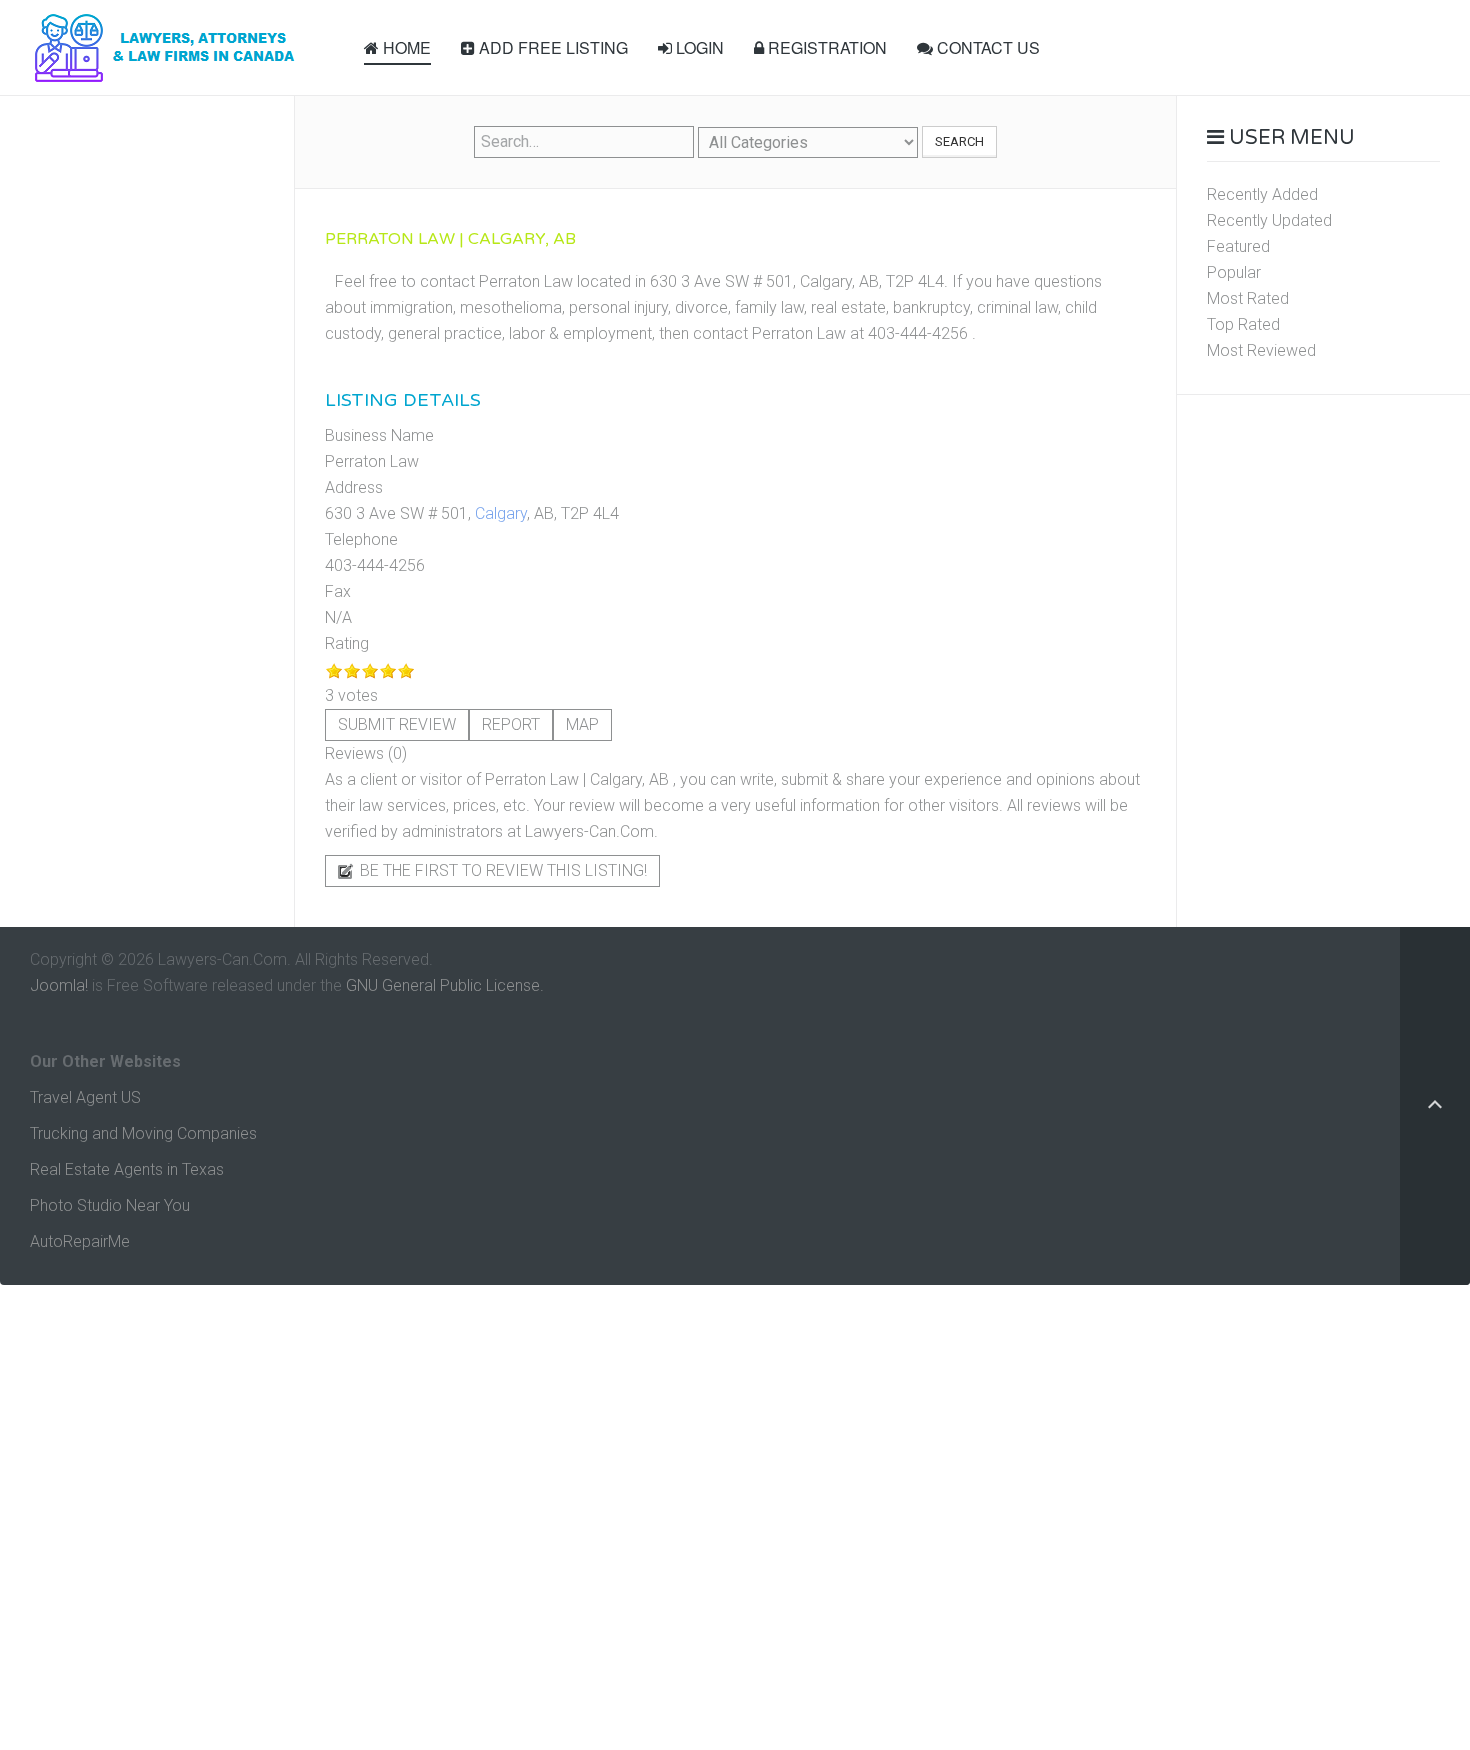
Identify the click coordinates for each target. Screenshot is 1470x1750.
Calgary (501, 513)
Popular (1234, 272)
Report (511, 724)
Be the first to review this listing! (501, 870)
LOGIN (698, 47)
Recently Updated (1269, 220)
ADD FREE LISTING (551, 47)
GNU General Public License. (445, 985)
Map (582, 724)
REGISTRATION (825, 47)
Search (959, 141)
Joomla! (59, 985)
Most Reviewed (1261, 350)
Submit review (397, 724)
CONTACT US (986, 47)
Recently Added (1262, 194)
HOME (405, 47)
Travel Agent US (85, 1097)
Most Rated (1248, 298)
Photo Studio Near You (110, 1205)
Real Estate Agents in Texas (127, 1169)
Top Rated (1243, 324)
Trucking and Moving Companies (143, 1133)
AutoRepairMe (80, 1241)
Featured (1238, 246)
